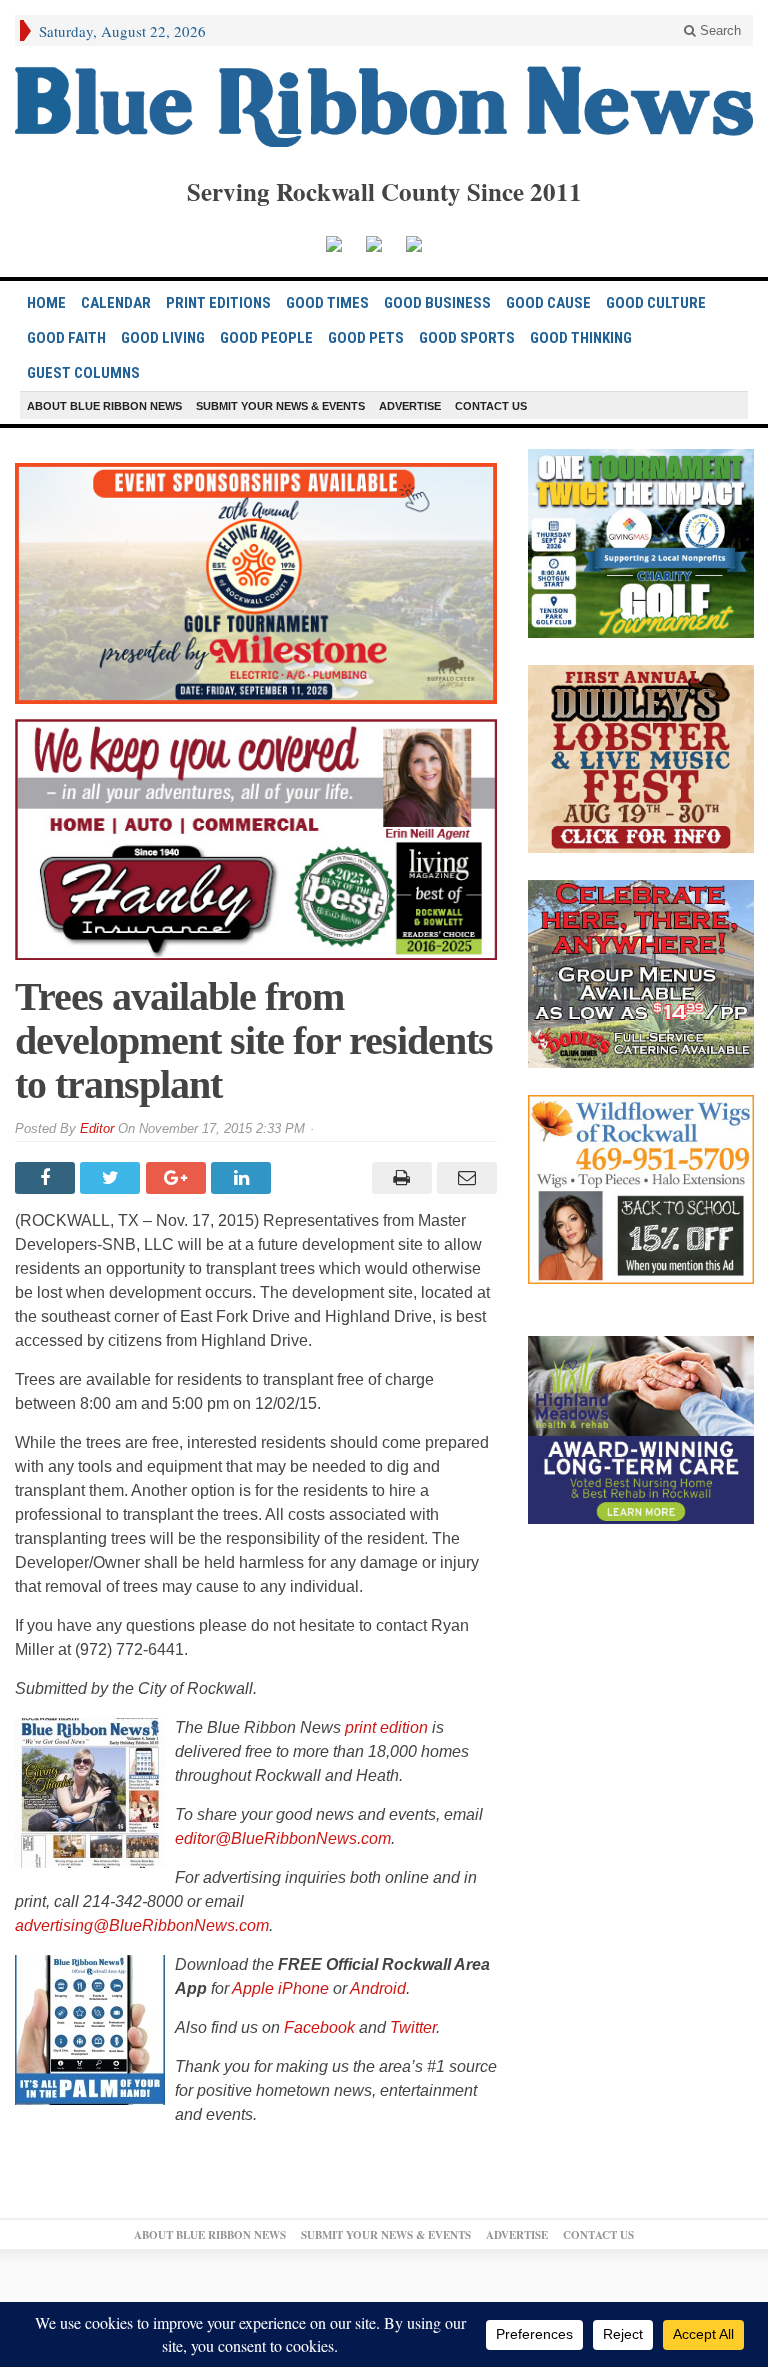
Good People (266, 338)
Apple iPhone (280, 1988)
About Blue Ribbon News (104, 406)
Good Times (327, 303)
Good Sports (467, 338)
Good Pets (366, 338)
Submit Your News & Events (280, 406)
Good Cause (548, 303)
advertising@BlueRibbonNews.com (142, 1925)
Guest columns (83, 373)
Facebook (319, 2027)
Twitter (413, 2027)
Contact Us (491, 406)
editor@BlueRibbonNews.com (283, 1838)
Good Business (437, 303)
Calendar (116, 303)
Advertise (410, 406)
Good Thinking (581, 338)
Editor (97, 1128)
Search (718, 30)
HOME (46, 303)
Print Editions (218, 303)
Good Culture (656, 303)
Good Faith (66, 338)
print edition (386, 1727)
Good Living (163, 338)
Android (378, 1988)
